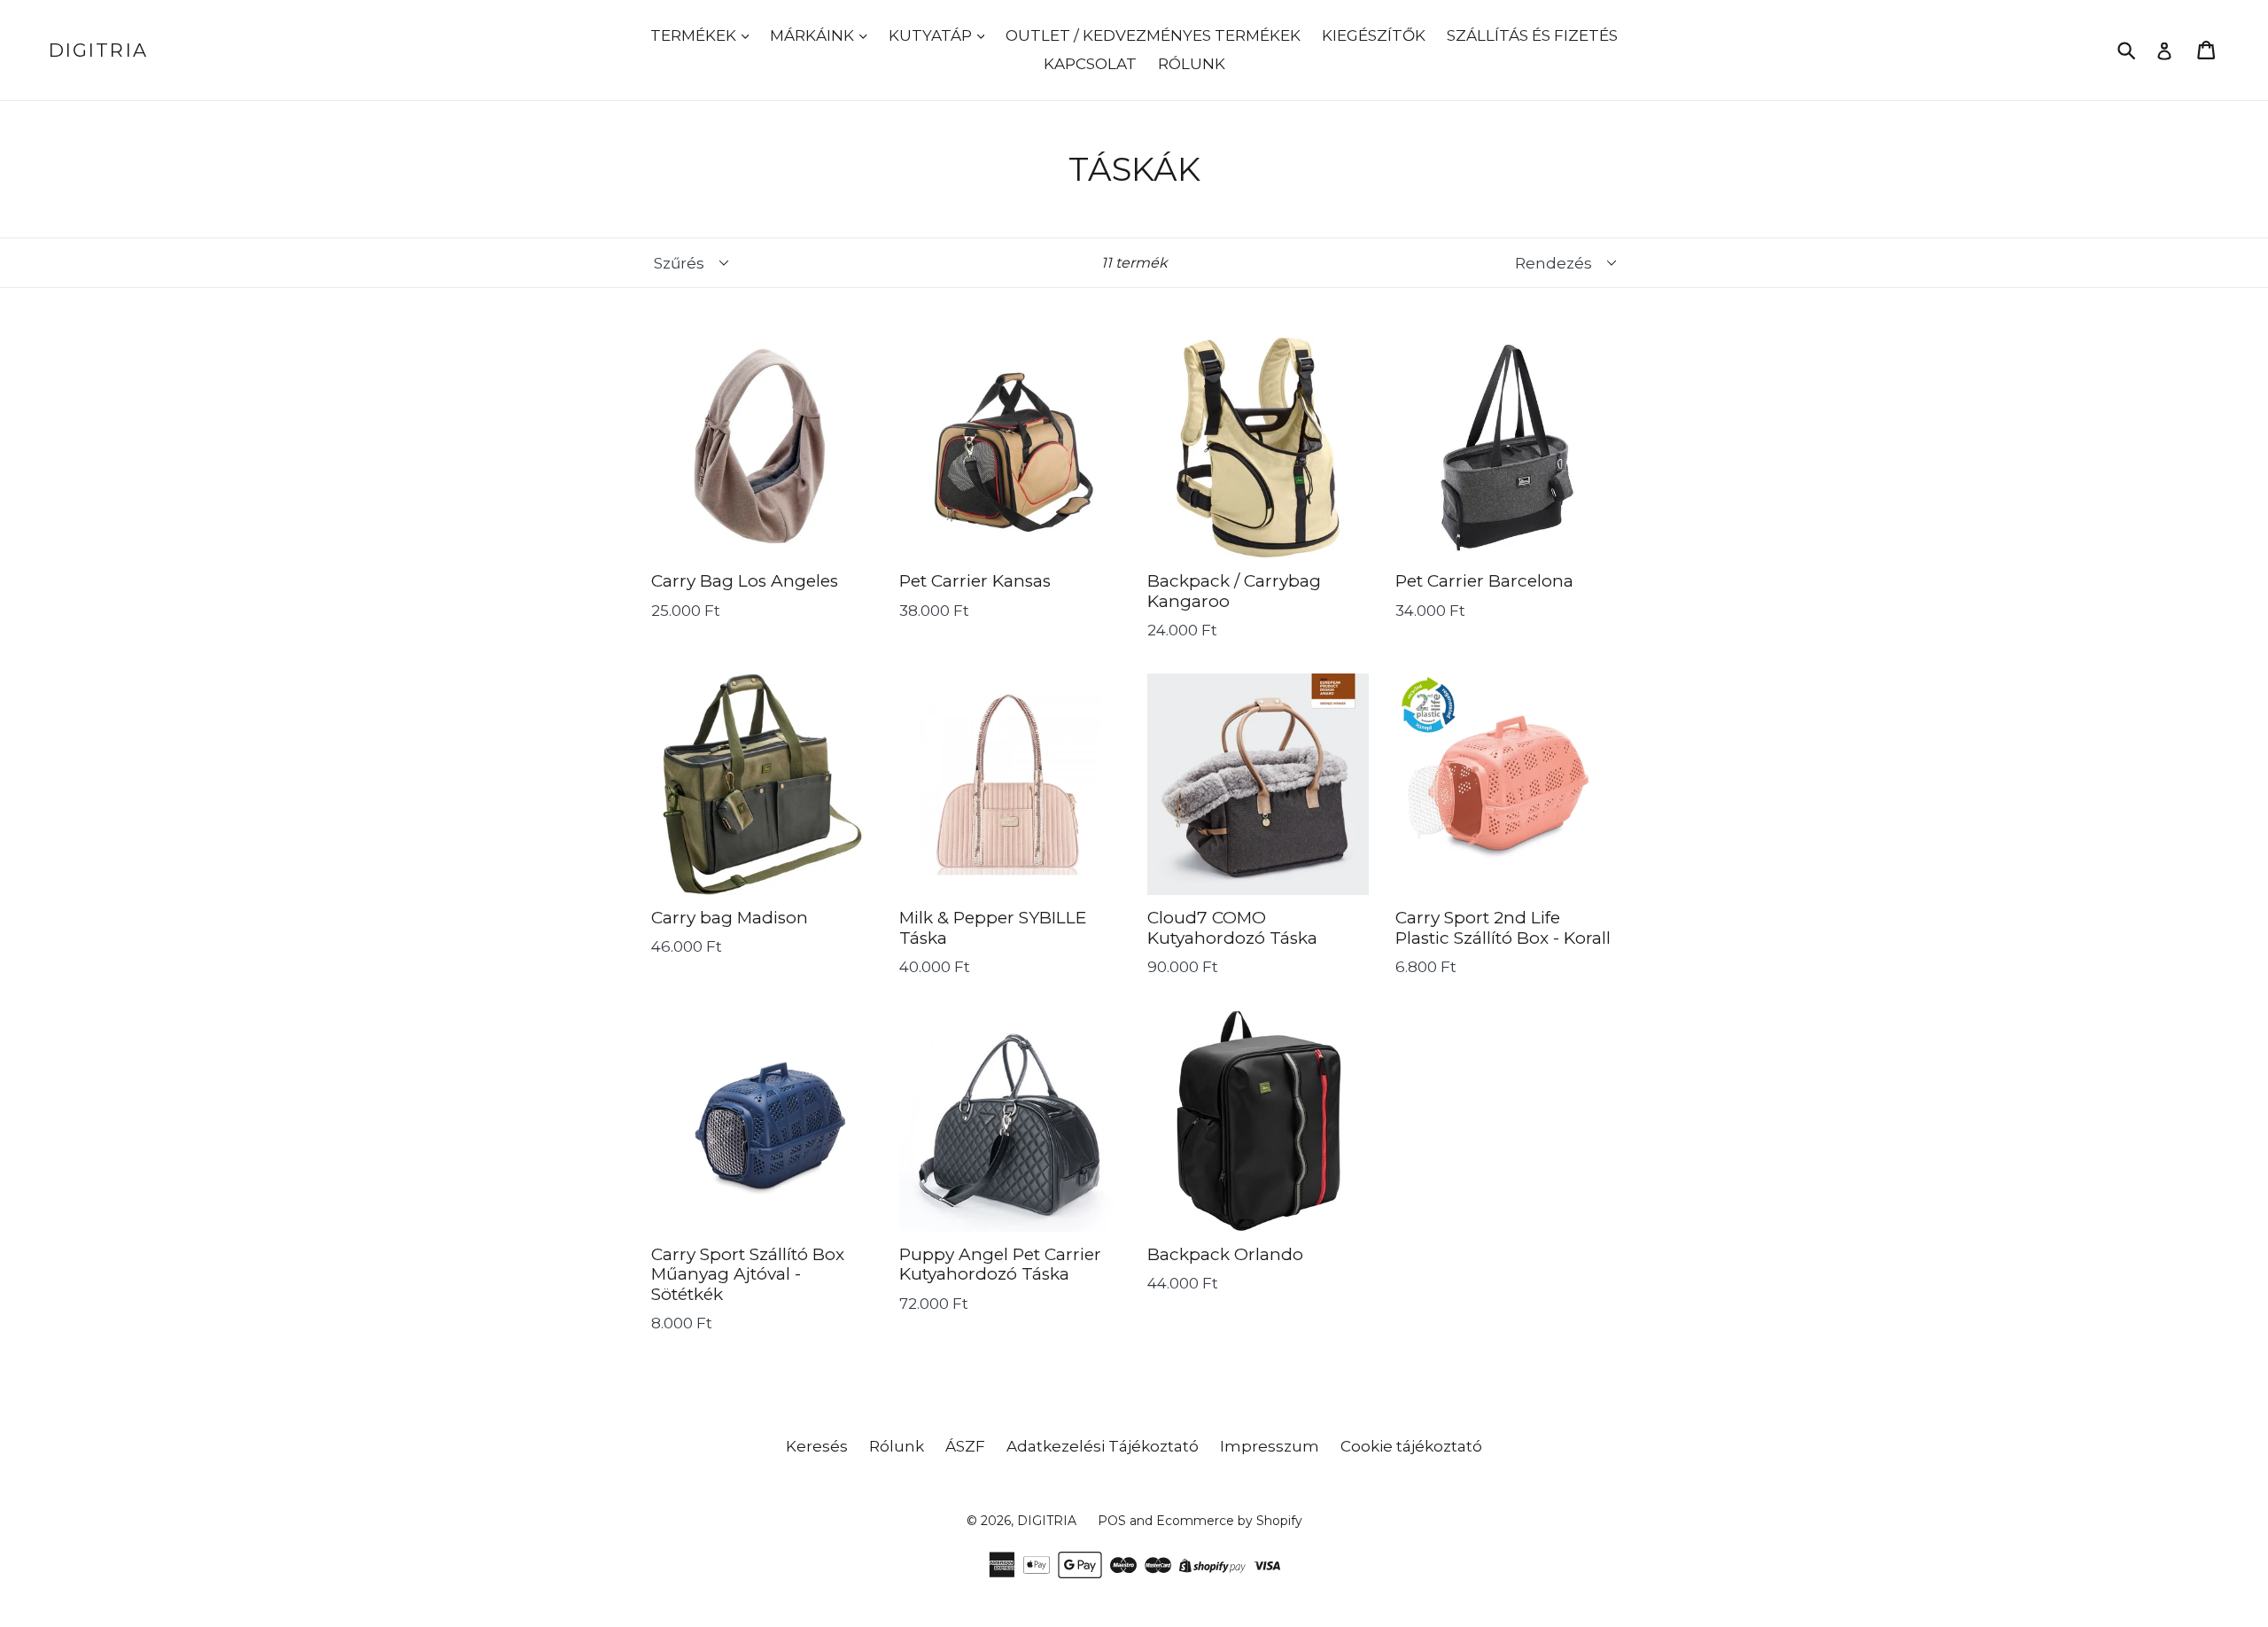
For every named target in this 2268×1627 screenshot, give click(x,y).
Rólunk (897, 1446)
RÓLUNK (1192, 64)
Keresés (817, 1446)
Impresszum (1270, 1446)
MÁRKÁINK (814, 35)
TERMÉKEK (695, 35)
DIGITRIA (98, 50)
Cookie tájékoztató (1411, 1446)
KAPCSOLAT (1090, 64)
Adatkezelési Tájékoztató (1103, 1446)
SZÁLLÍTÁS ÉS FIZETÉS (1532, 35)
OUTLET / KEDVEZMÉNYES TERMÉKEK (1153, 35)
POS (1112, 1521)
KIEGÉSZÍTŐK (1374, 35)
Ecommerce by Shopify (1229, 1521)
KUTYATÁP (932, 35)
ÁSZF (965, 1446)
